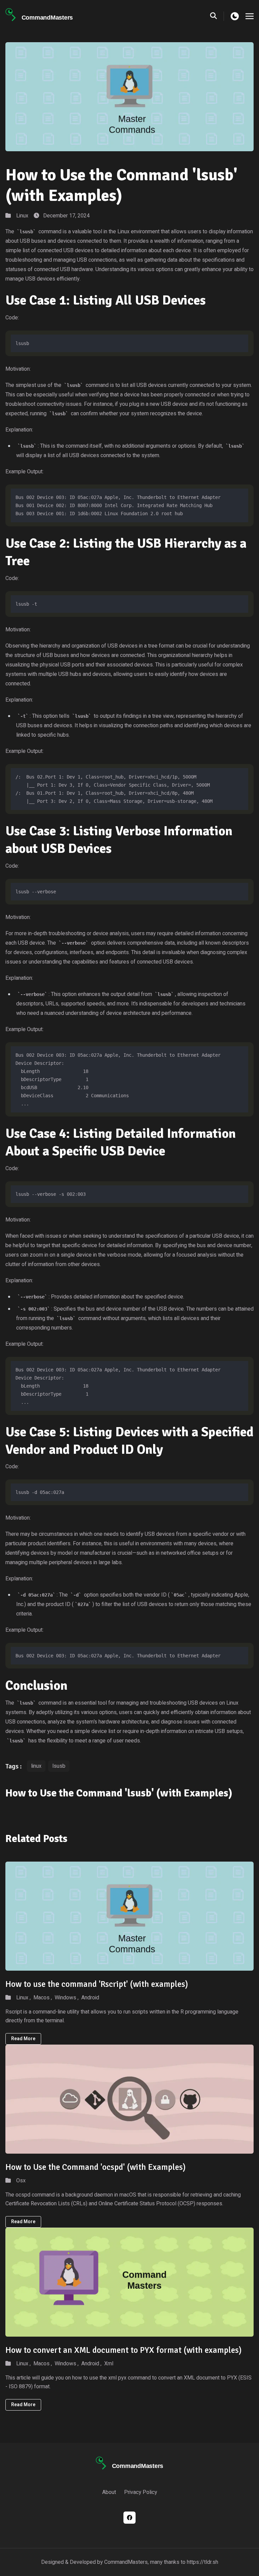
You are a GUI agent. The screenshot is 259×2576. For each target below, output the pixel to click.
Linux (22, 216)
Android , (91, 2364)
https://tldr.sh (203, 2562)
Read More (23, 2039)
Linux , (23, 1998)
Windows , (67, 1998)
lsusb (59, 1766)
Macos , (43, 1998)
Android (90, 1998)
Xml (109, 2364)
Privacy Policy (141, 2492)
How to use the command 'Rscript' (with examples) (97, 1984)
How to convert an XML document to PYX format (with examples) (123, 2350)
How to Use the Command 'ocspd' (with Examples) (95, 2167)
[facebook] (129, 2518)
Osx (21, 2181)
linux (36, 1766)
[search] (217, 16)
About (109, 2492)
